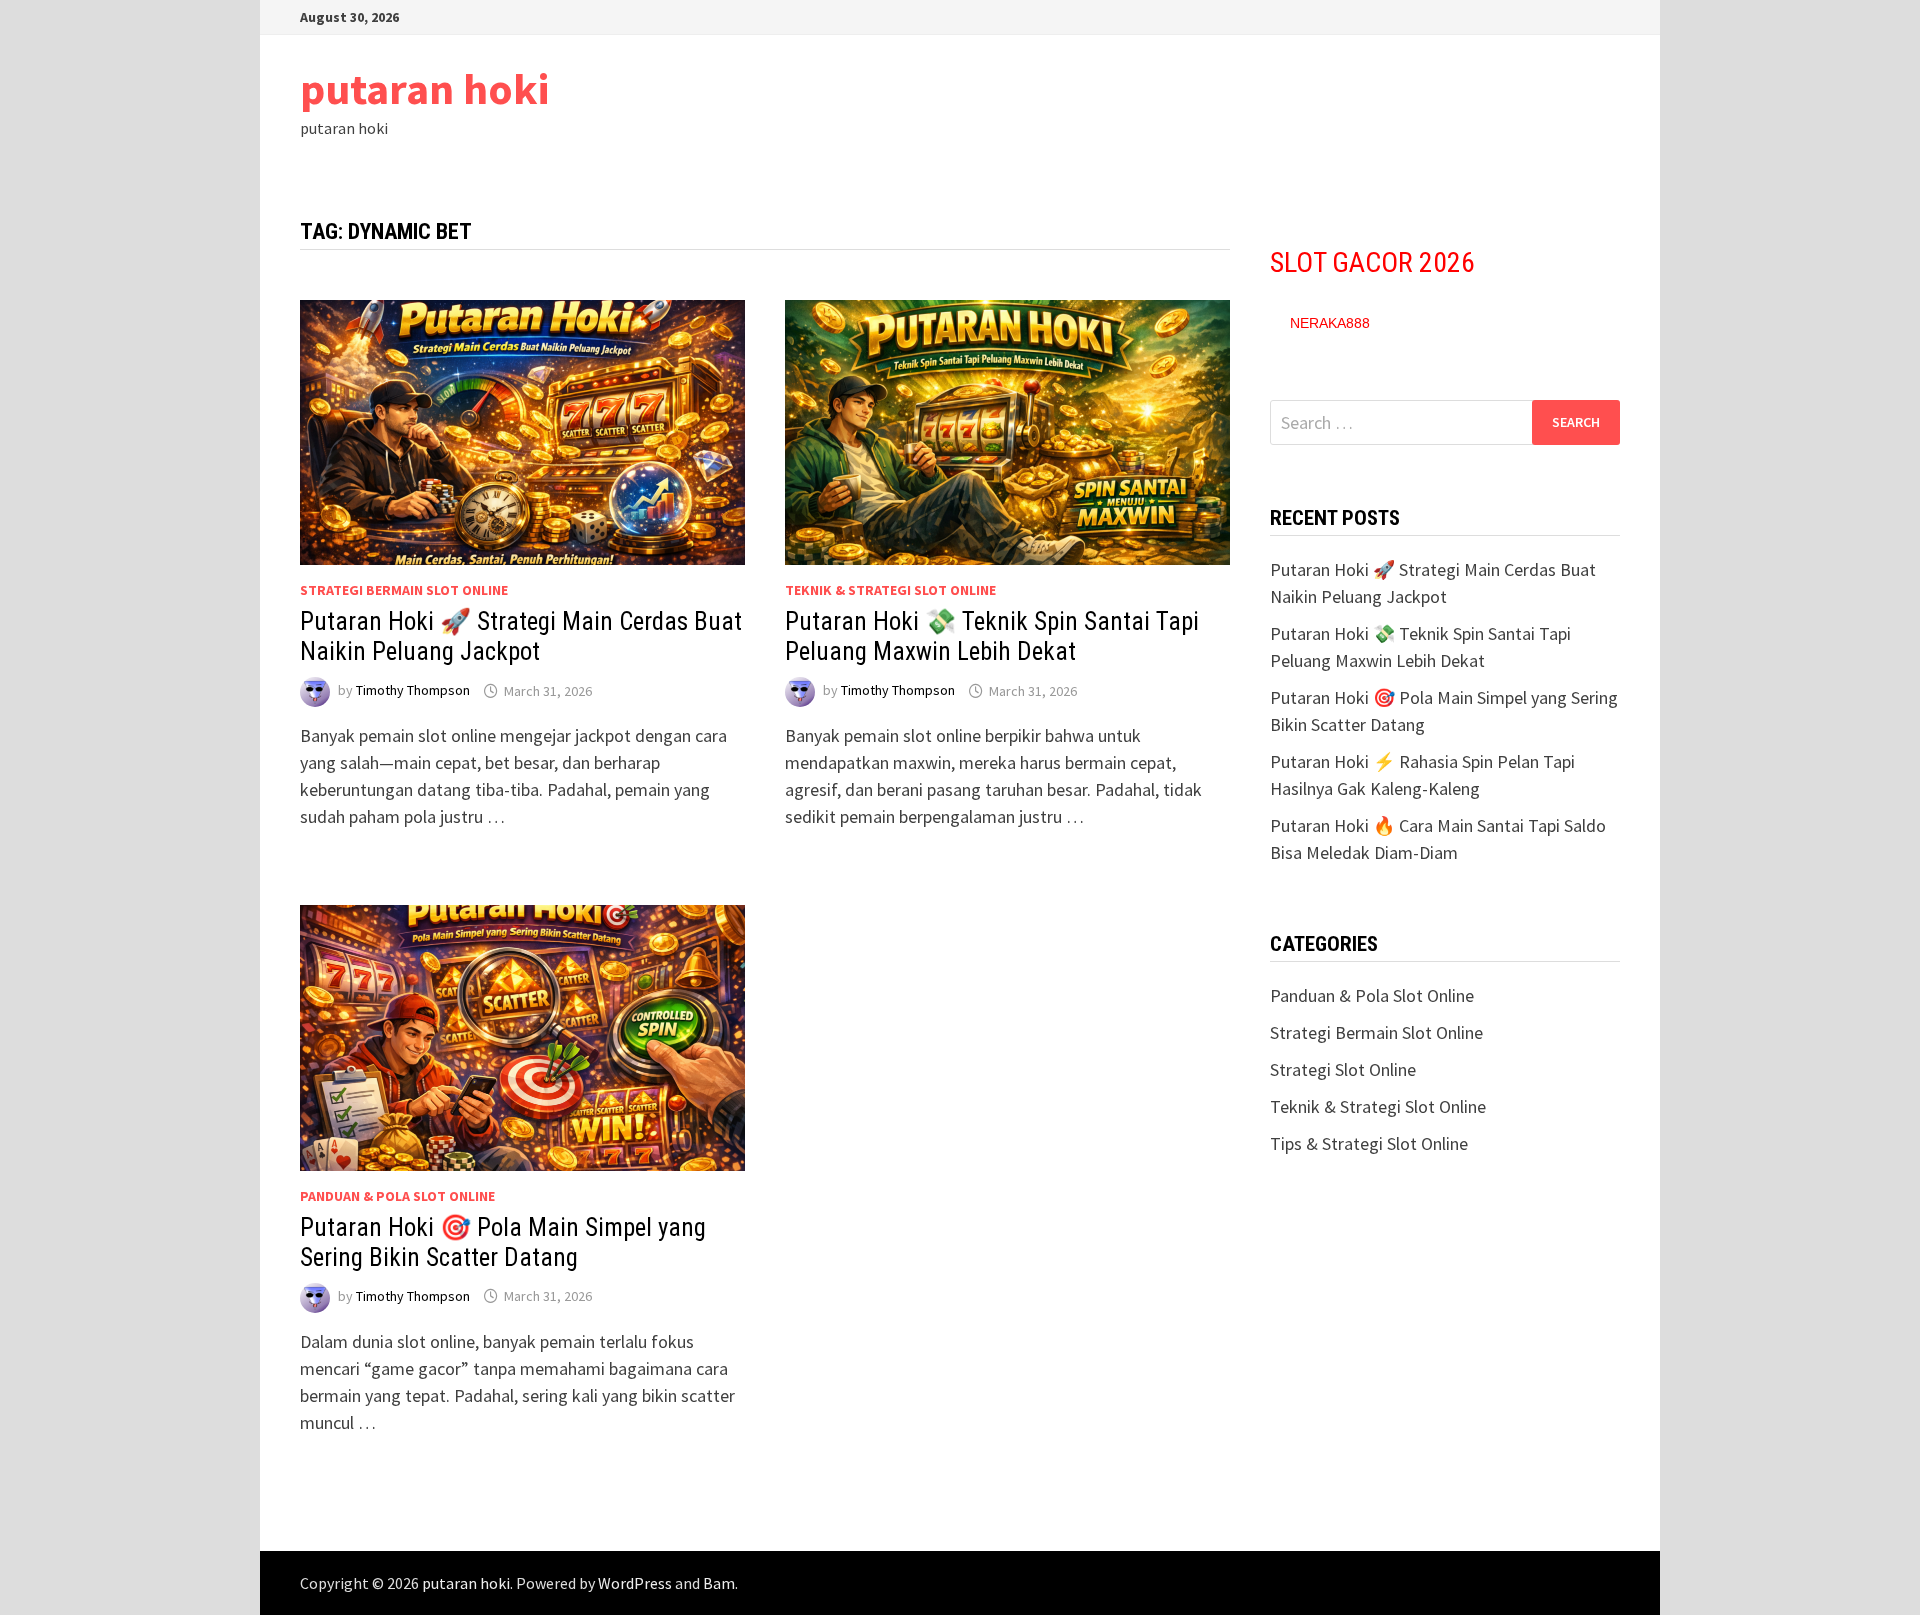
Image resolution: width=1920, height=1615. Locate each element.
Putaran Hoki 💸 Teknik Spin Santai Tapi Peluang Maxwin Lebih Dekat (992, 636)
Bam (719, 1583)
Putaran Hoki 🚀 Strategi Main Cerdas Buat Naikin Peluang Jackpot (521, 636)
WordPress (635, 1583)
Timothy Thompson (413, 691)
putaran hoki (424, 88)
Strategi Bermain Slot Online (404, 590)
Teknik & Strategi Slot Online (890, 590)
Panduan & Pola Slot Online (397, 1196)
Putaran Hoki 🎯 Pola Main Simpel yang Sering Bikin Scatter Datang (503, 1242)
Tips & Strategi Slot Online (1369, 1143)
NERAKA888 (1330, 323)
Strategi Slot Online (1343, 1069)
